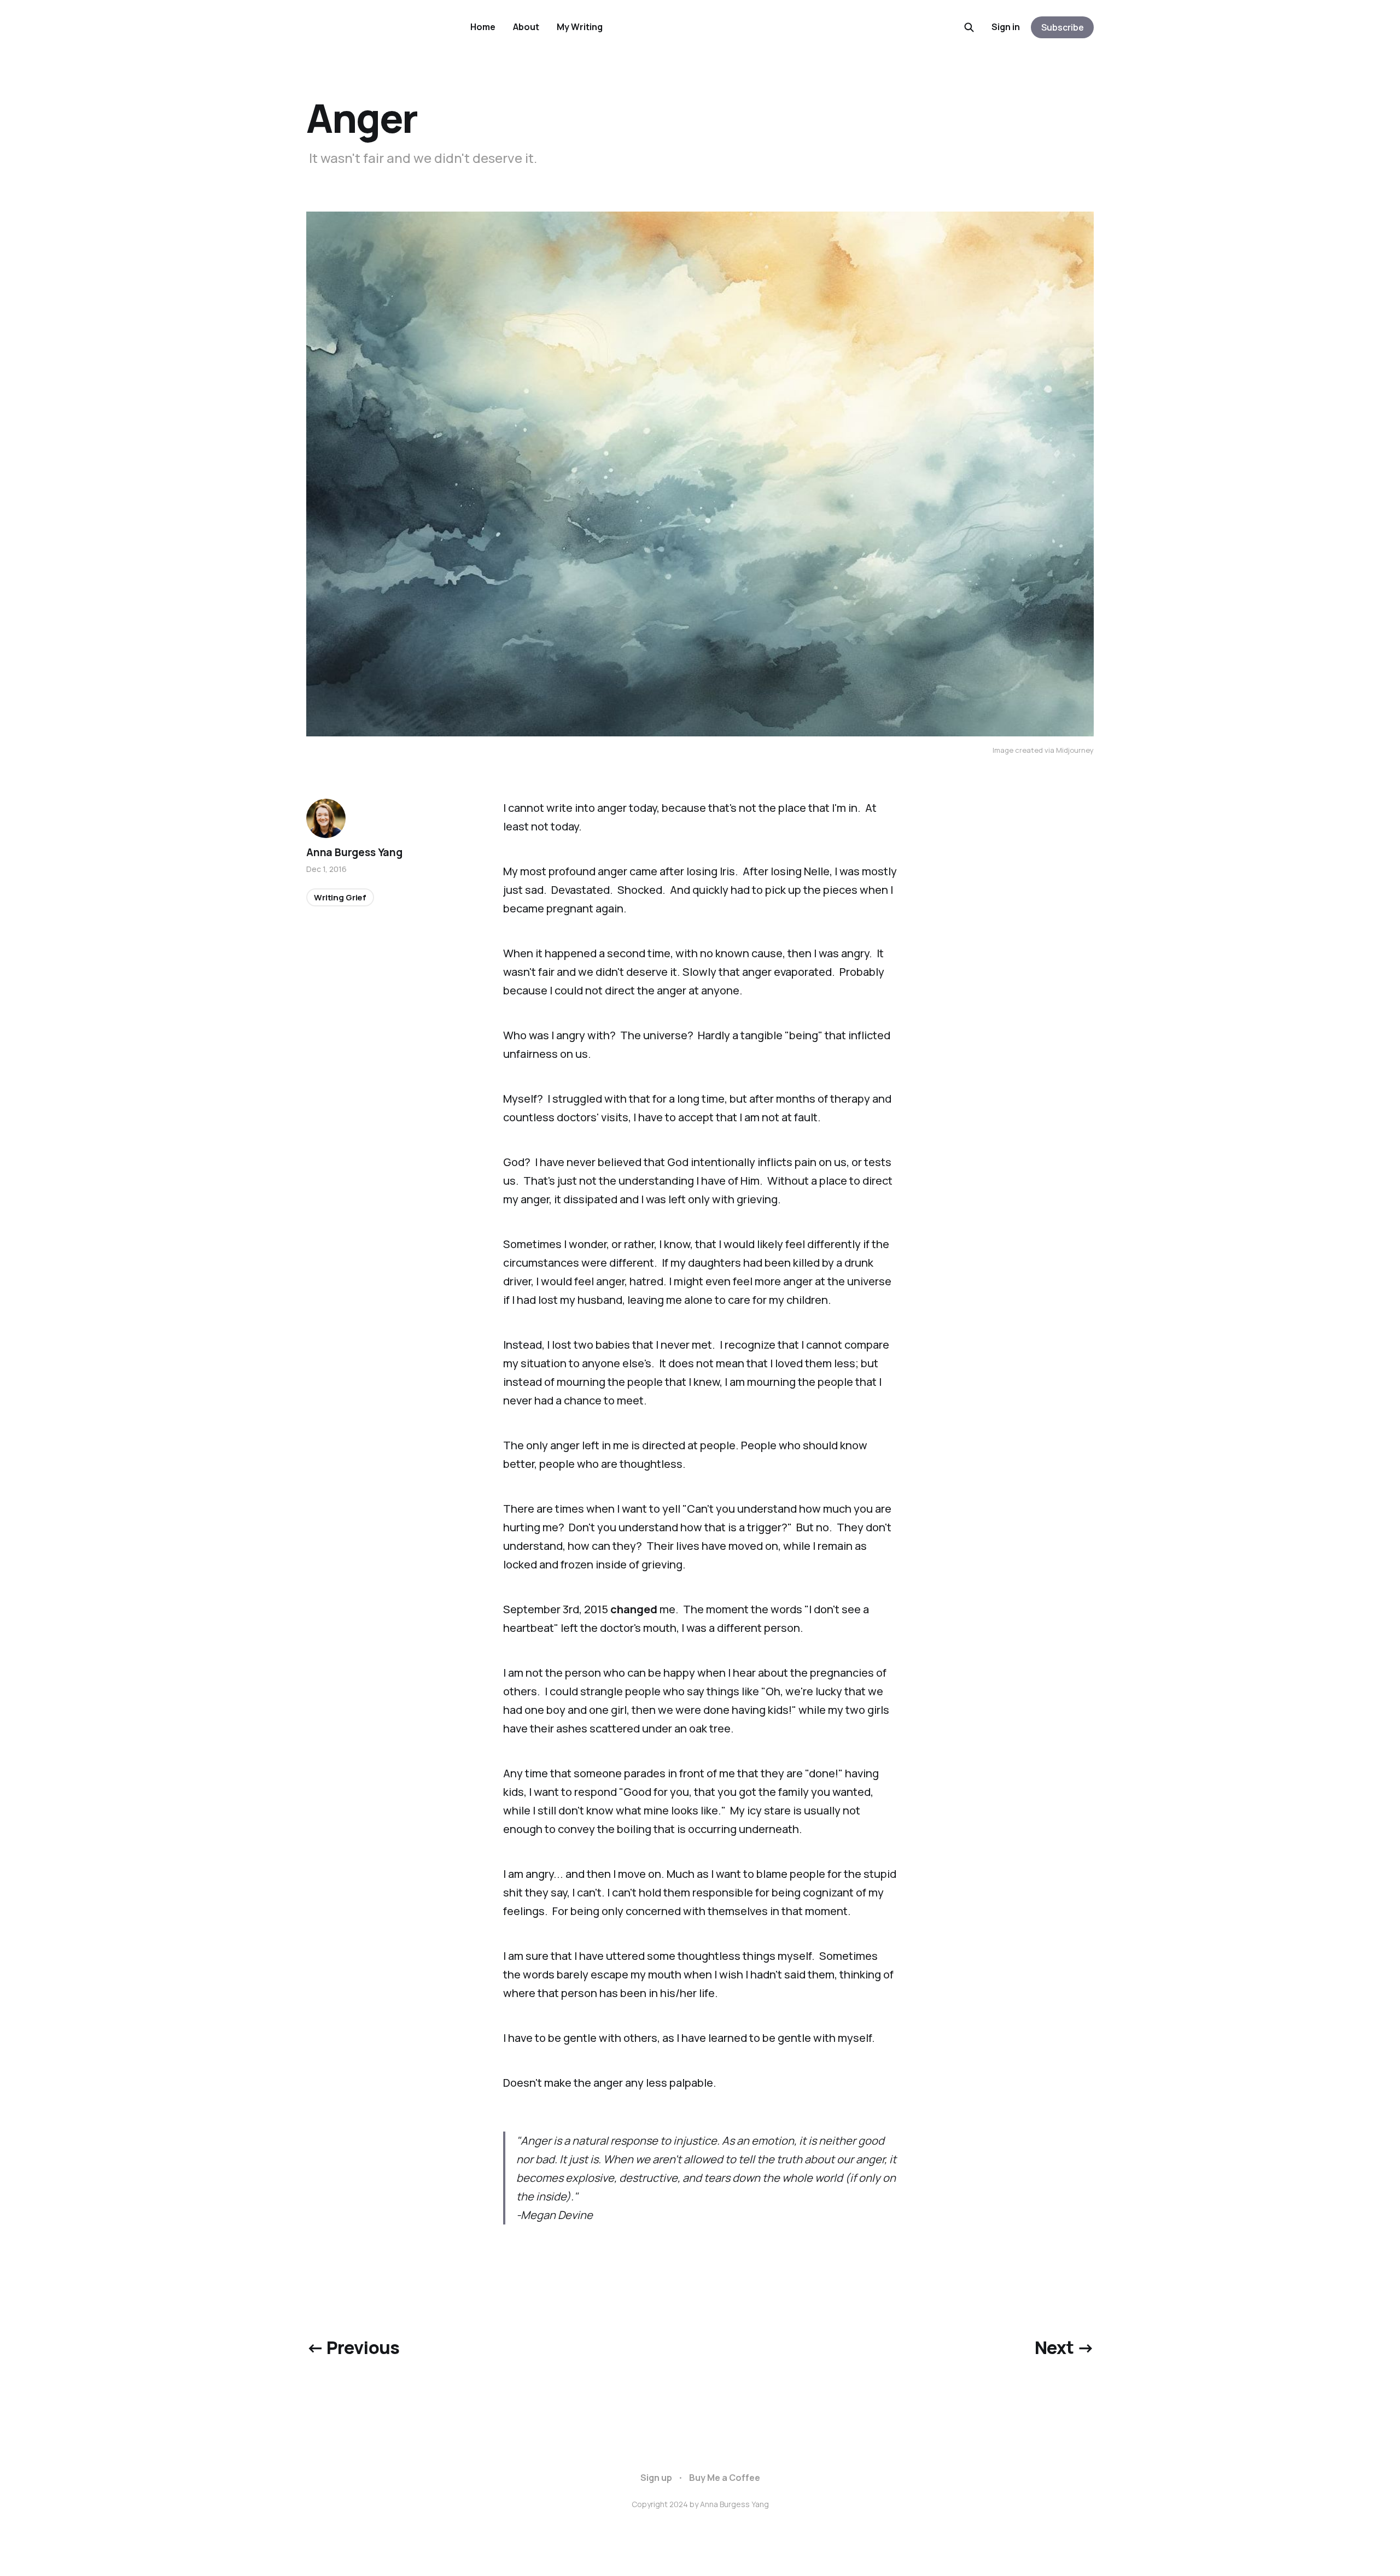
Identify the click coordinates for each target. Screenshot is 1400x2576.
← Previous (353, 2347)
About (526, 27)
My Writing (580, 27)
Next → (1064, 2347)
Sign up (656, 2478)
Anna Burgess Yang (354, 852)
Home (483, 27)
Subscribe (1063, 27)
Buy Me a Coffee (725, 2478)
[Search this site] (969, 27)
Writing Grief (340, 897)
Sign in (1006, 27)
